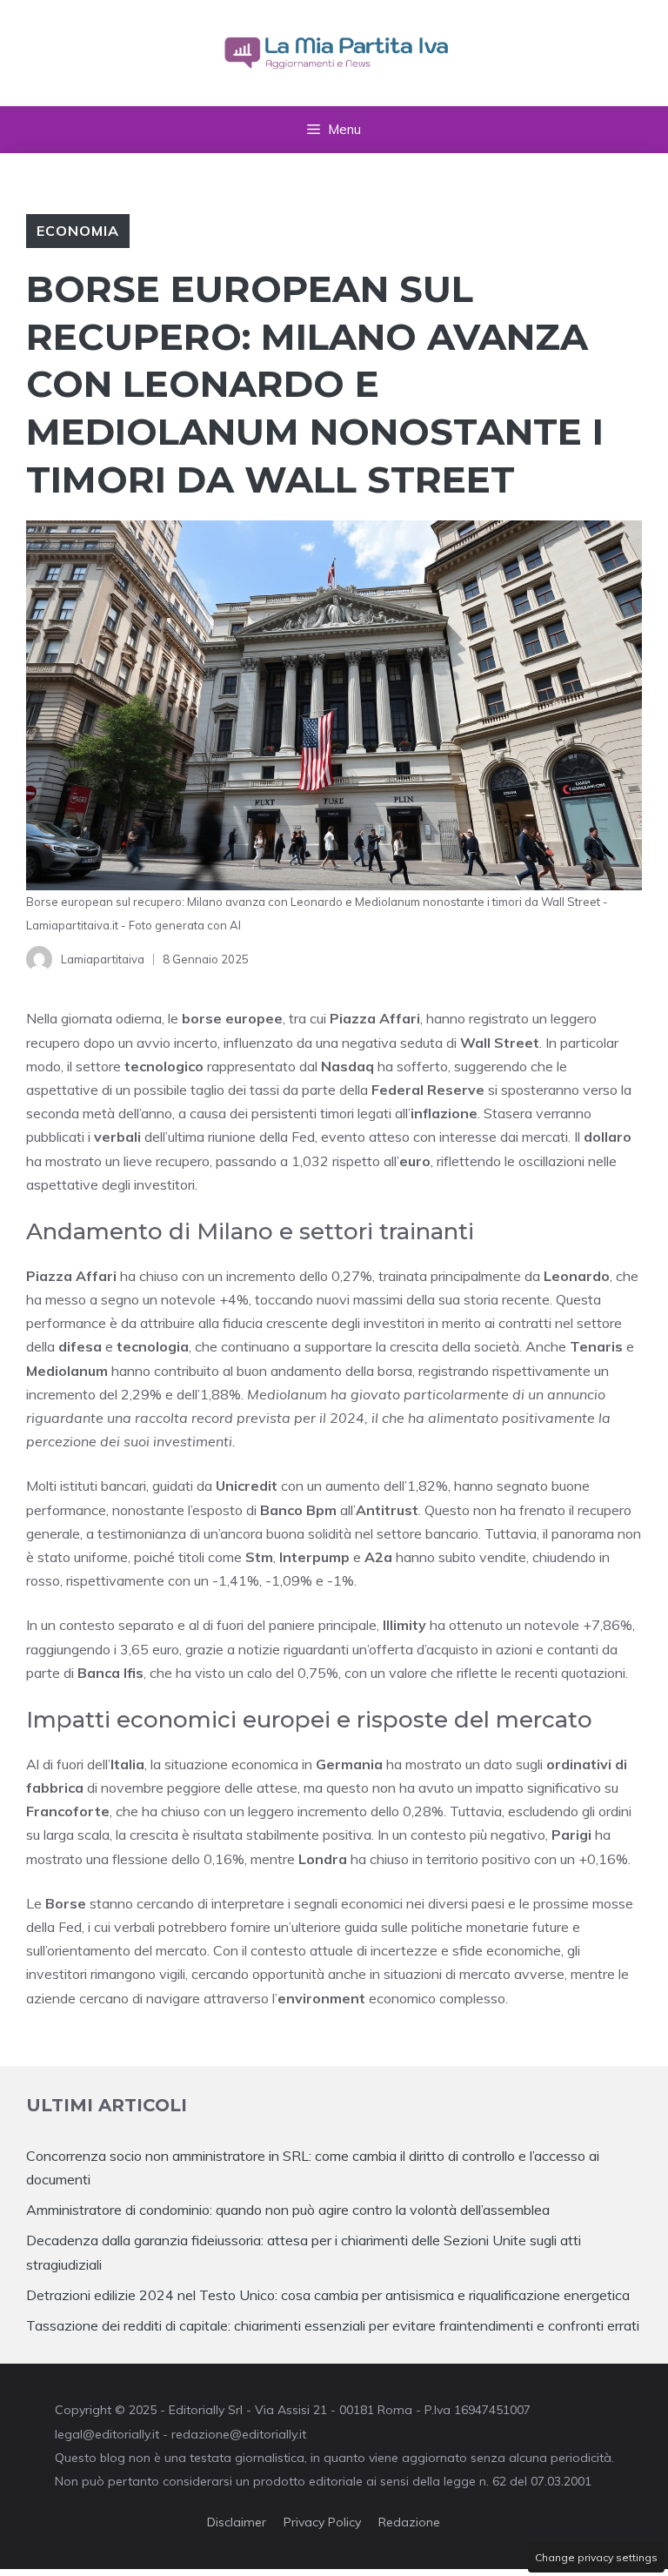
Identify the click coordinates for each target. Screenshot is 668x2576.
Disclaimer (237, 2522)
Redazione (409, 2522)
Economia (78, 231)
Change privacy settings (596, 2557)
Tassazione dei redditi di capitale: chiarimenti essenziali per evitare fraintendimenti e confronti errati (333, 2325)
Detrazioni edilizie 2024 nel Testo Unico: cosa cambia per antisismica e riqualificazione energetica (328, 2295)
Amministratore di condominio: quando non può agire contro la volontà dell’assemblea (288, 2210)
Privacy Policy (322, 2522)
